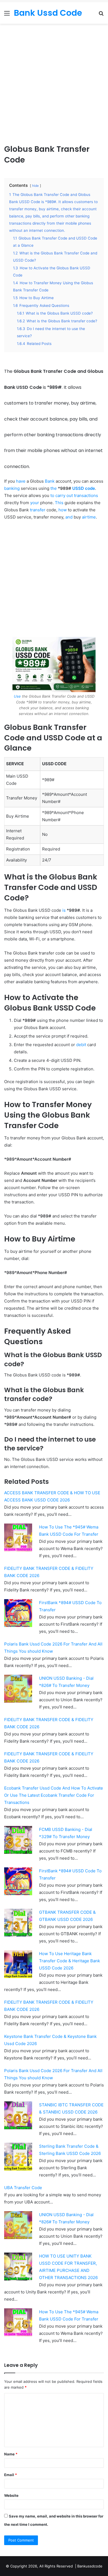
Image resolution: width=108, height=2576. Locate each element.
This (59, 503)
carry (60, 495)
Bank (50, 481)
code (90, 488)
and (69, 517)
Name (11, 2454)
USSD (78, 488)
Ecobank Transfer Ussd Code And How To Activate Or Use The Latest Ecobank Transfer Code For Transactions (54, 1795)
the (54, 488)
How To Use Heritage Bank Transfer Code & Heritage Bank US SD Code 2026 (70, 1961)
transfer (38, 510)
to (52, 495)
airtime (89, 517)
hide (35, 186)
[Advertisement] (54, 86)
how (63, 510)
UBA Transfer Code (23, 2188)
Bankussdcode (90, 2566)
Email (11, 2475)
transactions (86, 495)
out (70, 495)
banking (12, 488)
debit (81, 1045)
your (35, 503)
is (64, 910)
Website (11, 2495)
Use (17, 696)
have (21, 481)
